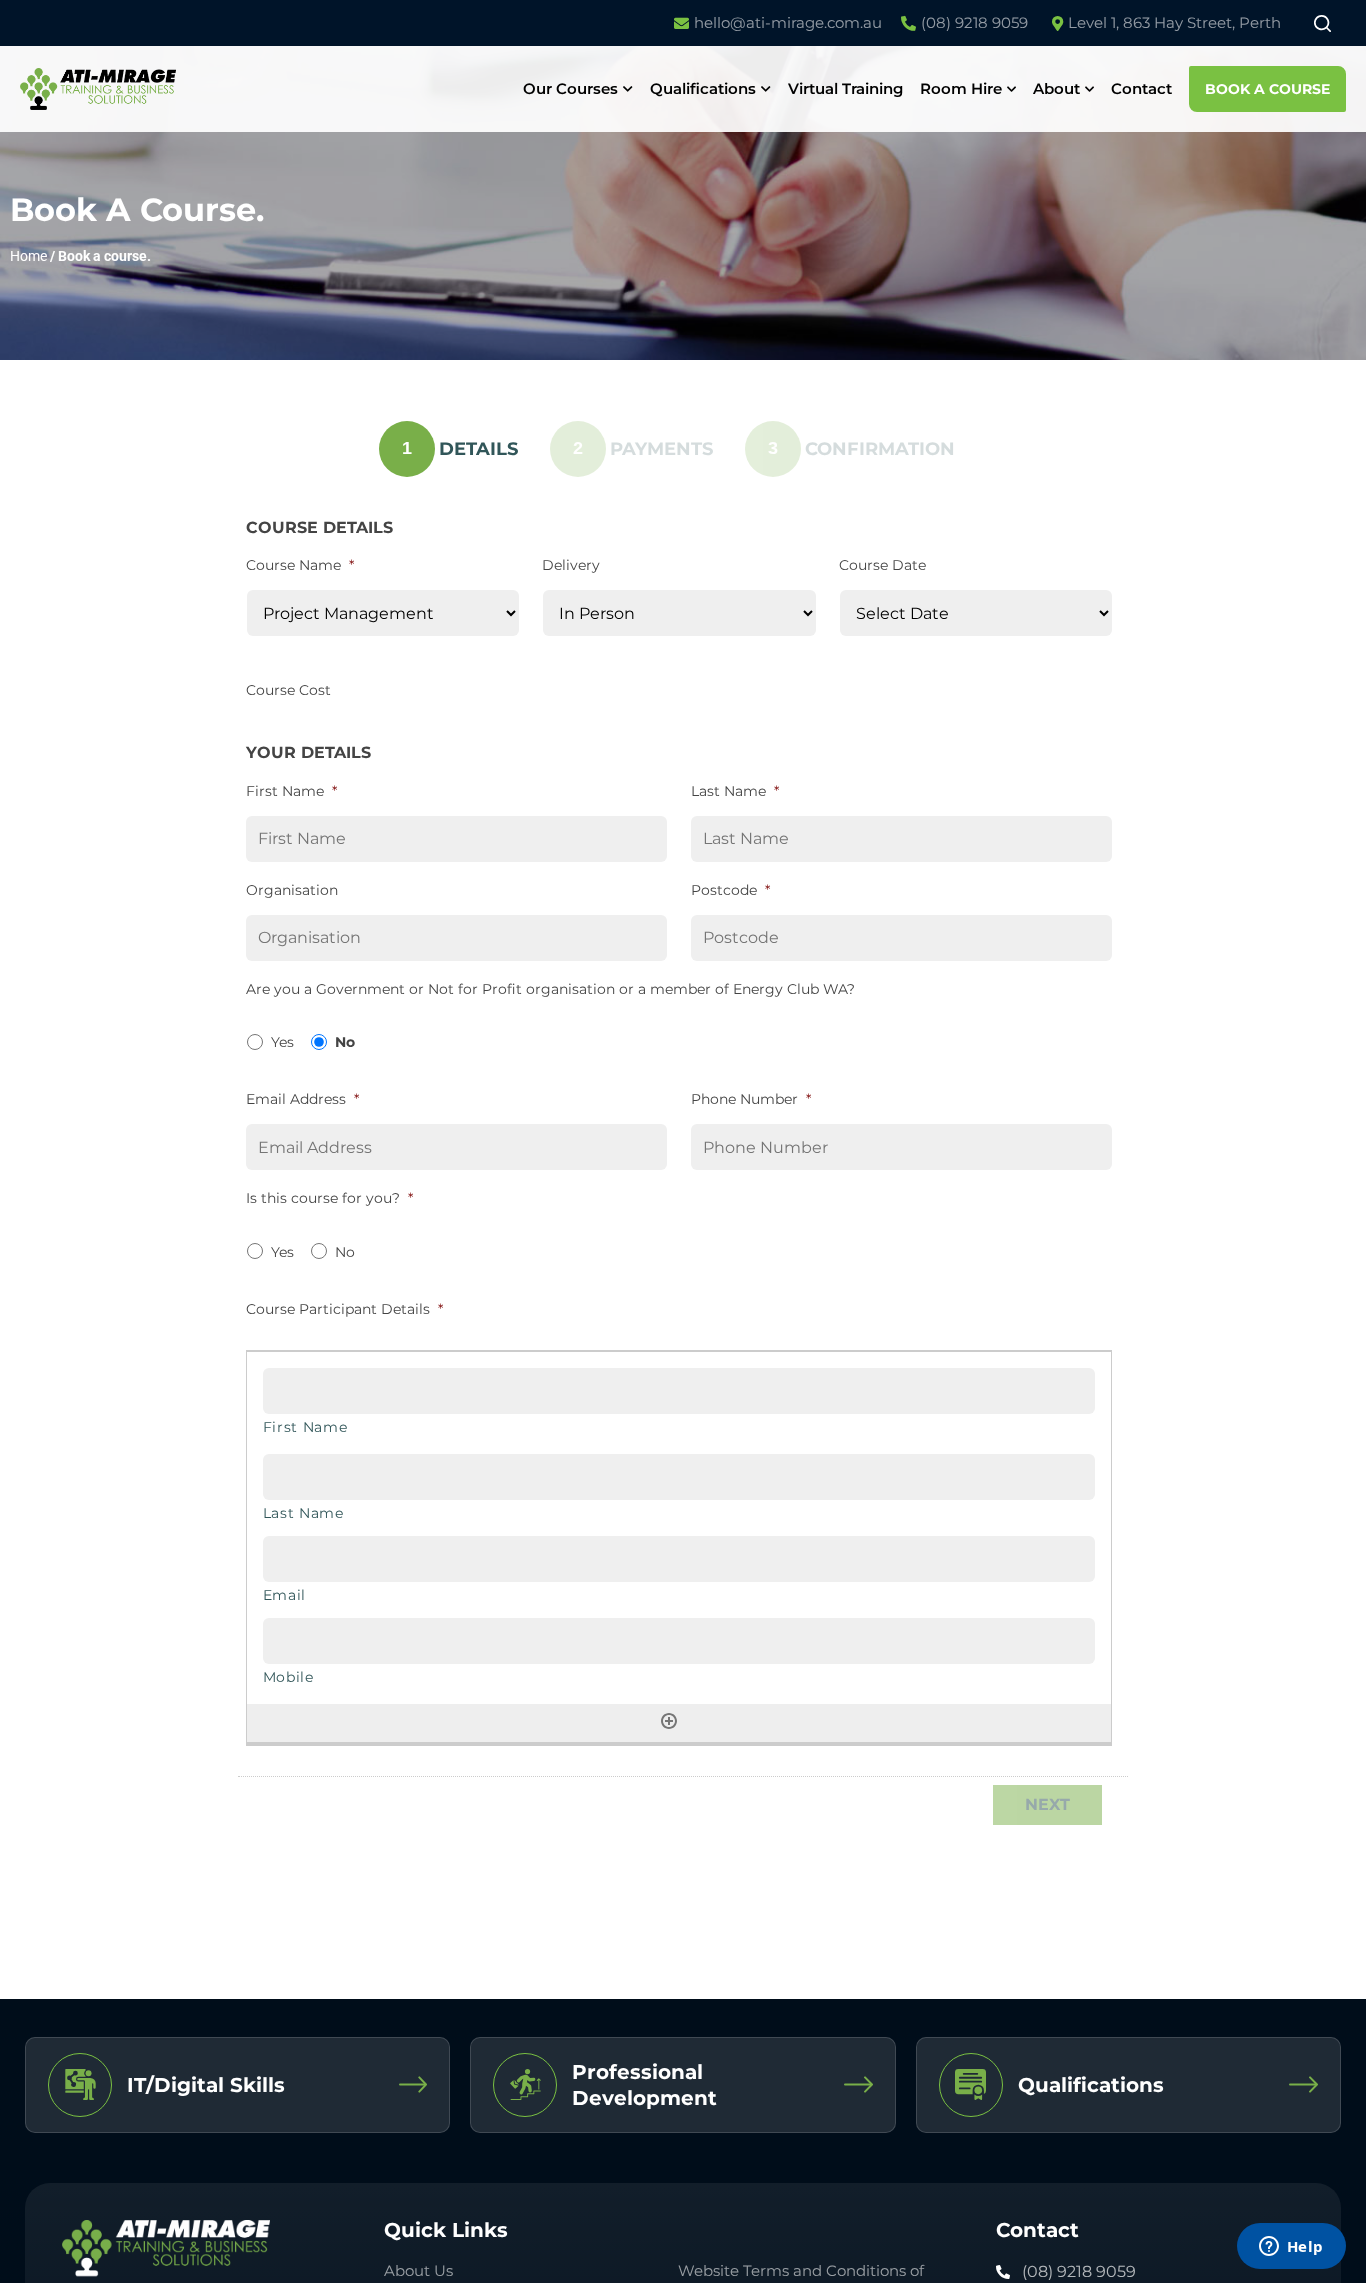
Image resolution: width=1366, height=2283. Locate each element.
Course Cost (288, 690)
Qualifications (703, 88)
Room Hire (961, 88)
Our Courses (570, 88)
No (345, 1042)
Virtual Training (845, 88)
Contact (1141, 88)
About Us (418, 2270)
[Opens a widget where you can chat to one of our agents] (1291, 2248)
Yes (282, 1042)
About (1056, 88)
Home (28, 256)
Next (1047, 1804)
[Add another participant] (669, 1721)
